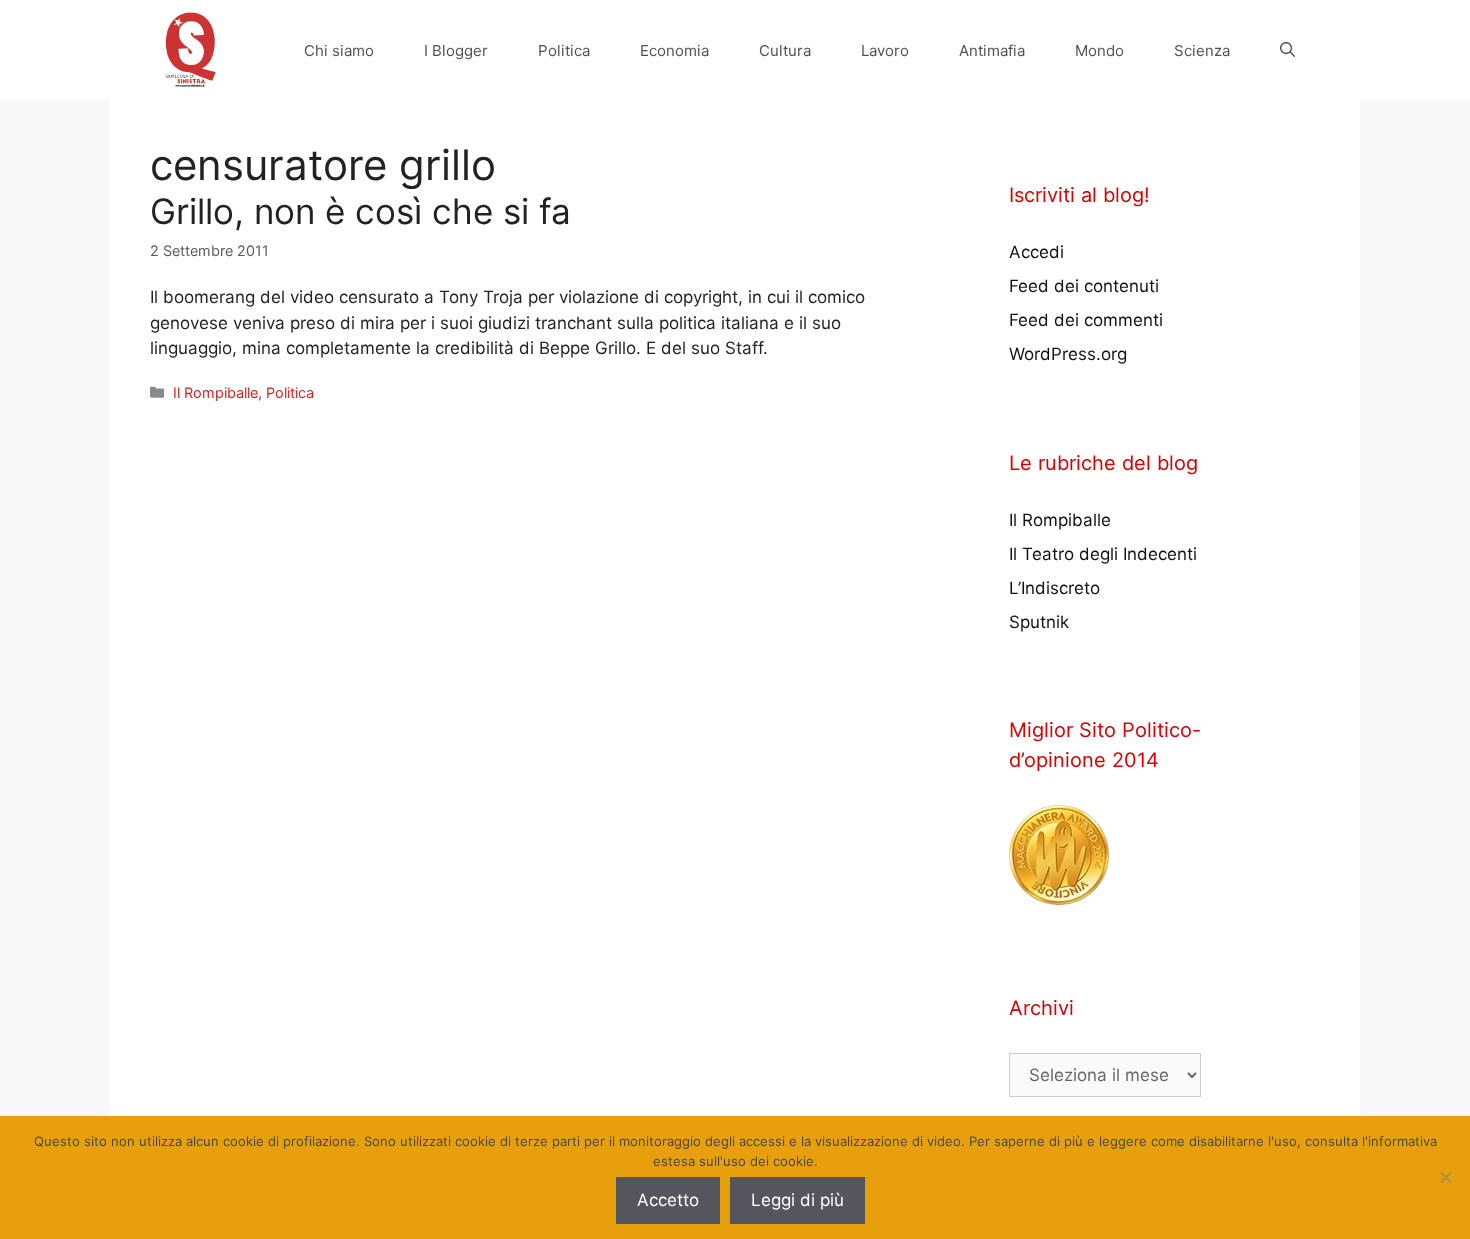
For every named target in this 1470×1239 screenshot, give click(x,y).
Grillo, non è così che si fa (360, 211)
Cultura (785, 50)
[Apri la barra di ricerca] (1287, 50)
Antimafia (992, 50)
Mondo (1099, 50)
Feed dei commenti (1086, 320)
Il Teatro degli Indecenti (1103, 554)
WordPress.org (1068, 354)
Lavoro (885, 50)
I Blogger (456, 50)
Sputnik (1039, 622)
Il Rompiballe (215, 392)
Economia (674, 50)
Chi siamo (339, 50)
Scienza (1202, 50)
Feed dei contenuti (1084, 286)
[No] (1445, 1177)
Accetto (668, 1200)
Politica (564, 50)
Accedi (1036, 252)
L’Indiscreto (1054, 588)
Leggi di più (797, 1200)
